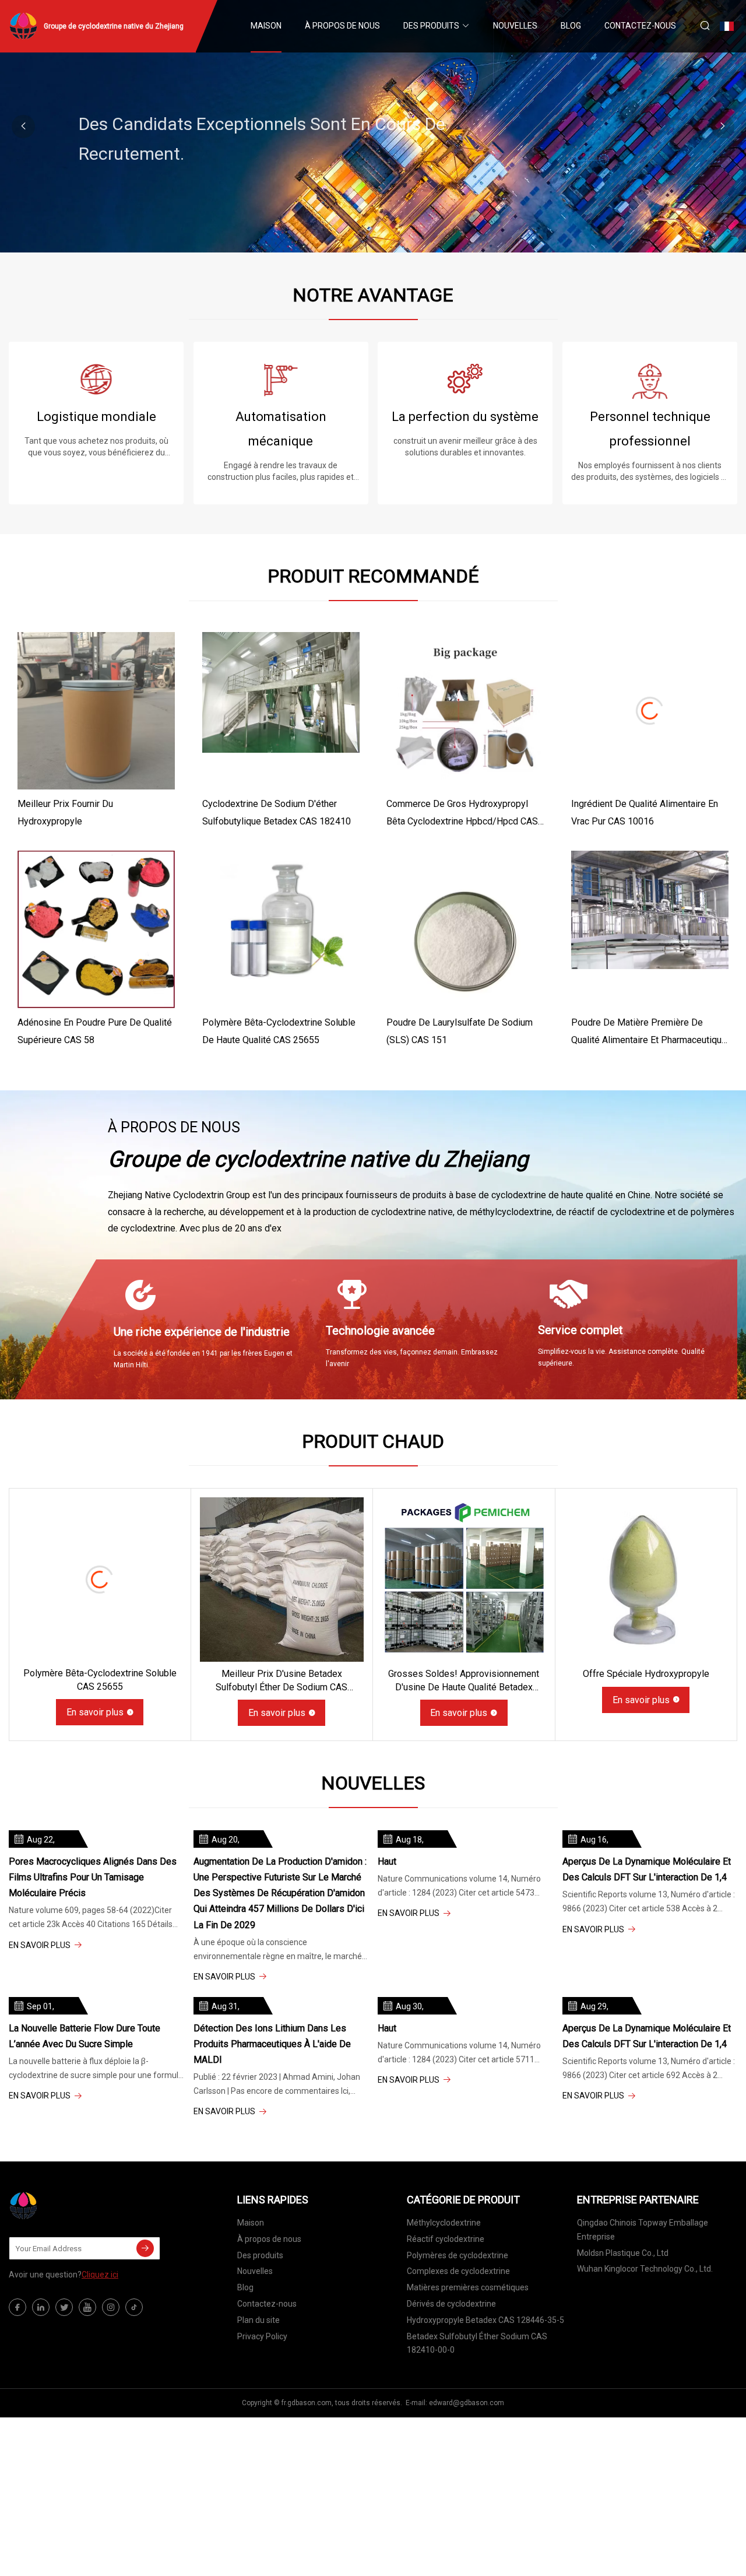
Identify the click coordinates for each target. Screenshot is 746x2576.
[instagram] (111, 2307)
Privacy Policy (262, 2336)
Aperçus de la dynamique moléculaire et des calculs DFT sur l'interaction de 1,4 (647, 1869)
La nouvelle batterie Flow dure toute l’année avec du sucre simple (85, 2036)
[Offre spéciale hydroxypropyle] (646, 1580)
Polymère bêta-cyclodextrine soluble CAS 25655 (100, 1680)
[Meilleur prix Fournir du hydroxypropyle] (96, 711)
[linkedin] (41, 2307)
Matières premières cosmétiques (468, 2287)
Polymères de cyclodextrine (458, 2255)
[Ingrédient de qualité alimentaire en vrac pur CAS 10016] (650, 711)
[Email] (145, 2248)
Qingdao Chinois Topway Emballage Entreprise (643, 2230)
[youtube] (87, 2307)
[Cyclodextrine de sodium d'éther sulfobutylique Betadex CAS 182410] (281, 711)
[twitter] (64, 2307)
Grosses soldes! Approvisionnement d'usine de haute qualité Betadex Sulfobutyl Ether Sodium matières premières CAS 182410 (464, 1681)
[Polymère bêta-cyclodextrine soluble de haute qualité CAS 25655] (281, 929)
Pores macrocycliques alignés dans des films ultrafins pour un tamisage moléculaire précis (93, 1877)
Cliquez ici (100, 2275)
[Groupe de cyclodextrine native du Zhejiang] (67, 2206)
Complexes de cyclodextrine (458, 2271)
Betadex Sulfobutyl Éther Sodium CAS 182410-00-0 (477, 2343)
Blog (571, 26)
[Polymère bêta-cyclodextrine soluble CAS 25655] (100, 1579)
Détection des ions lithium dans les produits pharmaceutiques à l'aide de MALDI (272, 2044)
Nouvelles (515, 26)
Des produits (431, 26)
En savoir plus (95, 1712)
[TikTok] (134, 2307)
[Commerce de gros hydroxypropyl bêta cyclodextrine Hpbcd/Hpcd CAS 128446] (465, 711)
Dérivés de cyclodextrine (451, 2304)
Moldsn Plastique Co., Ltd (623, 2253)
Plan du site (258, 2320)
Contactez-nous (640, 26)
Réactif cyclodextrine (446, 2239)
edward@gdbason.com (467, 2403)
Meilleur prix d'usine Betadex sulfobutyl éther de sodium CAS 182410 (281, 1681)
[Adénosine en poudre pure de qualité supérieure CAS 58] (96, 929)
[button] (723, 127)
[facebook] (17, 2307)
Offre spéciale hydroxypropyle (646, 1674)
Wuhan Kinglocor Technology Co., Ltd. (645, 2269)
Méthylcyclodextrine (444, 2223)
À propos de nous (342, 26)
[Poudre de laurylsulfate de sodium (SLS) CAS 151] (465, 929)
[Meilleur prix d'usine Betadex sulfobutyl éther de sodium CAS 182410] (282, 1580)
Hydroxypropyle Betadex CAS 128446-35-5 (485, 2320)
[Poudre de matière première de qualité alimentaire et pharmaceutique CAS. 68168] (650, 929)
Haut (387, 1861)
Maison (266, 26)
